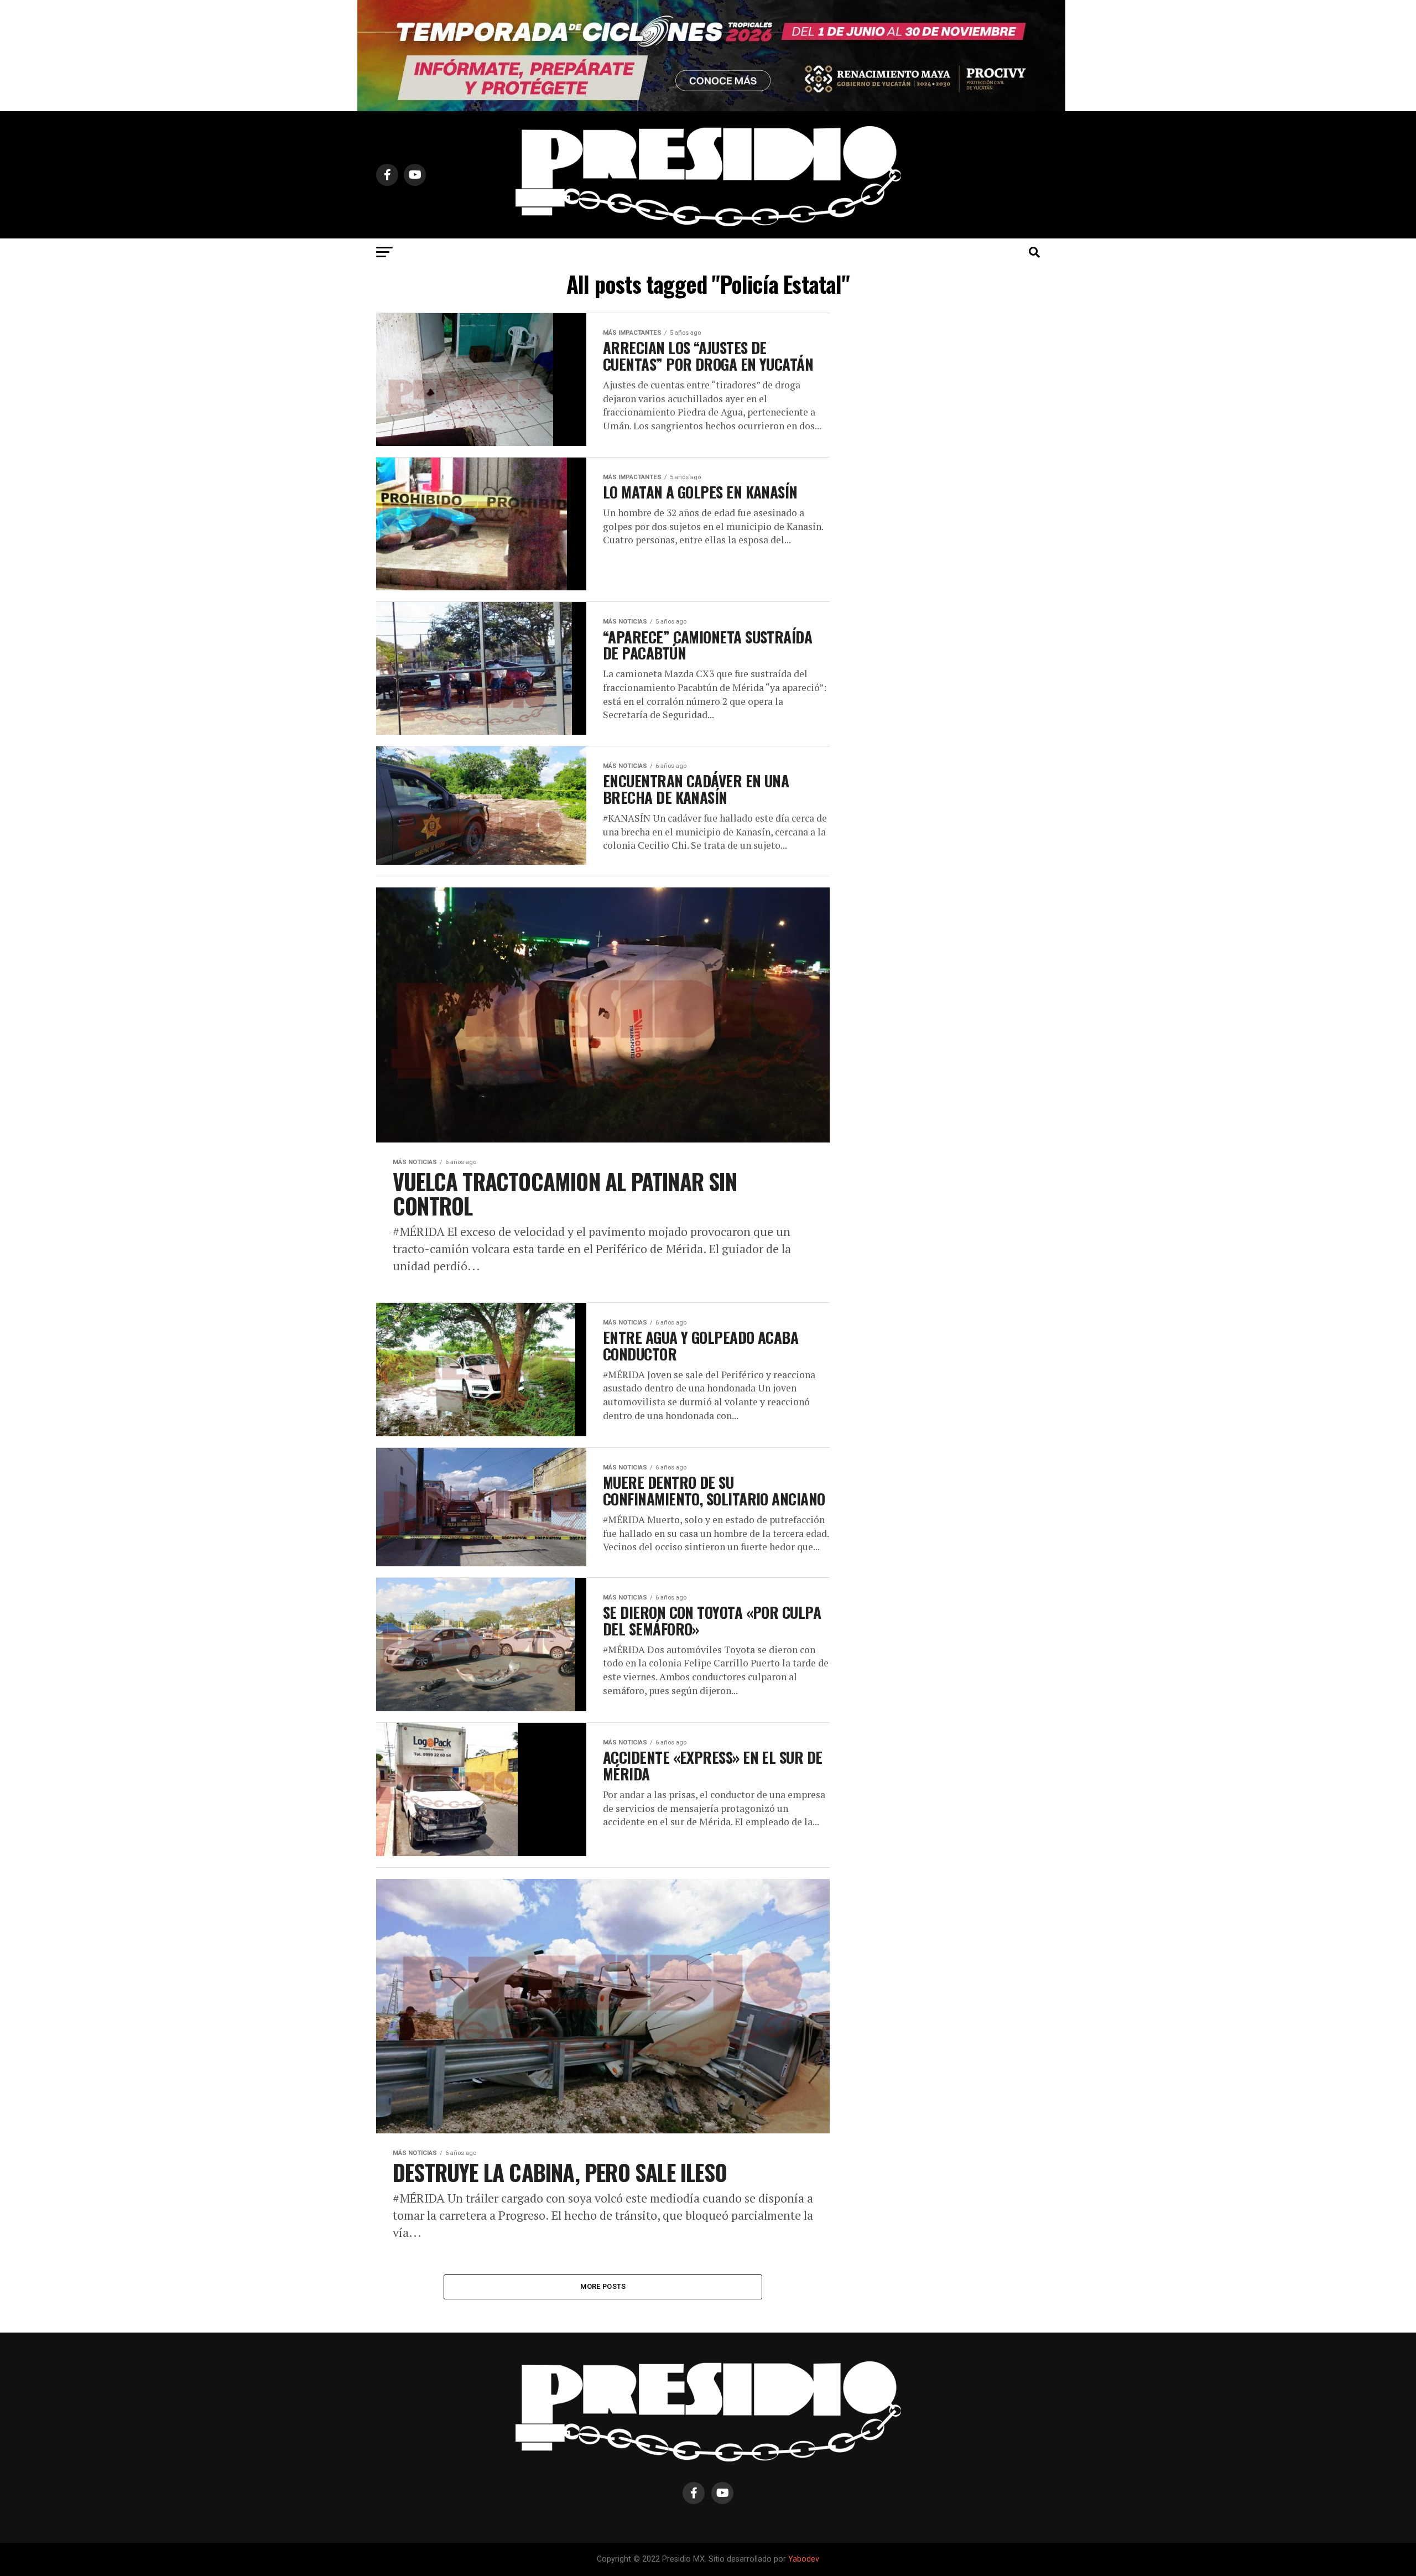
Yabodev (804, 2559)
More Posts (603, 2286)
